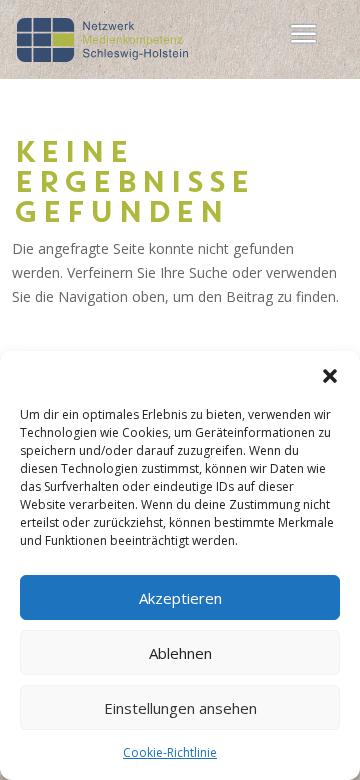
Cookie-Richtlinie (170, 752)
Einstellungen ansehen (180, 708)
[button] (330, 376)
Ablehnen (180, 653)
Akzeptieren (180, 598)
